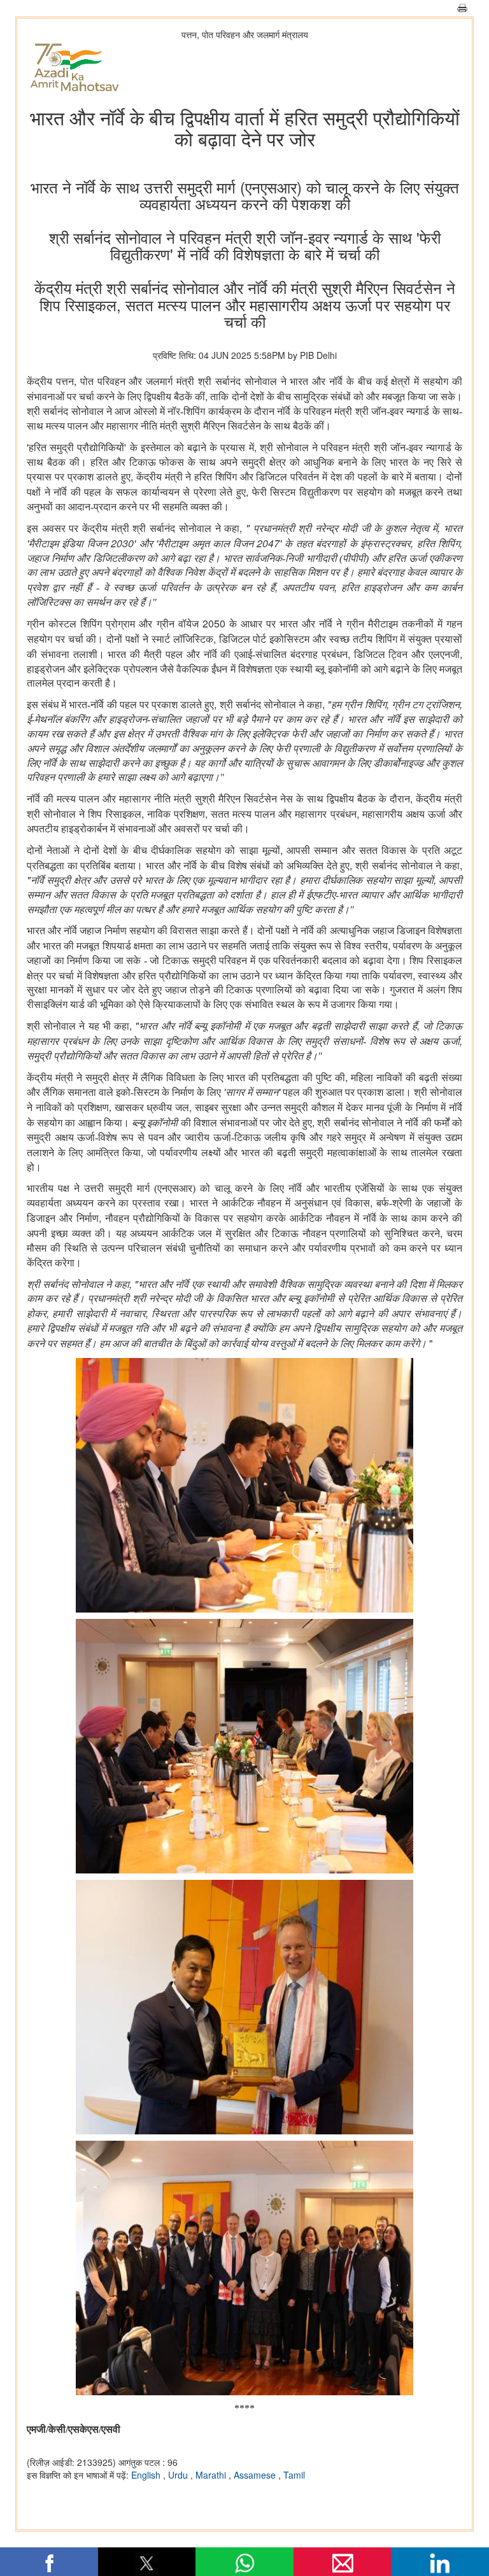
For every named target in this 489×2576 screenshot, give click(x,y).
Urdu (179, 2475)
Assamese (256, 2475)
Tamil (294, 2475)
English (147, 2475)
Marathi (212, 2475)
